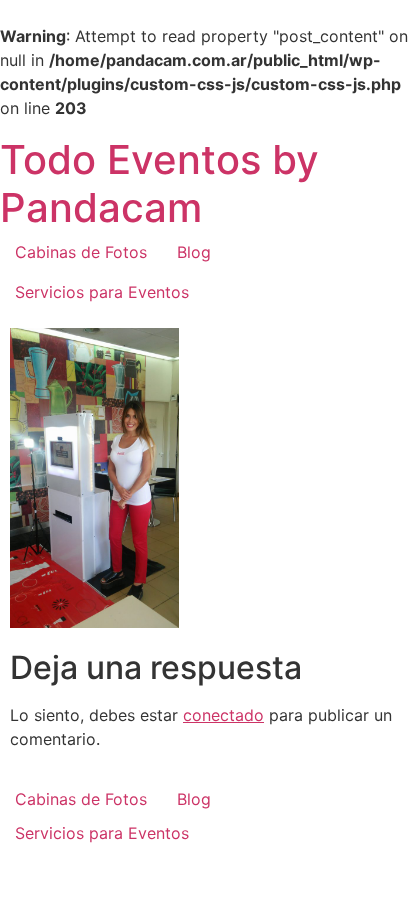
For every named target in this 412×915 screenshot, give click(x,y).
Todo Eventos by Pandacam (159, 183)
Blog (194, 252)
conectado (223, 715)
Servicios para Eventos (102, 292)
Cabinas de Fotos (81, 252)
